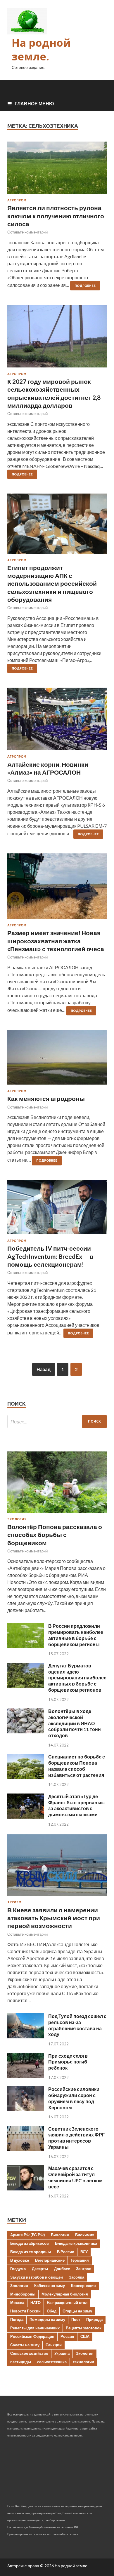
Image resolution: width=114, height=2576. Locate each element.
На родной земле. (41, 50)
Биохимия (85, 2235)
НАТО (36, 2303)
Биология (60, 2235)
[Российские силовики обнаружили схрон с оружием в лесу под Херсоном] (26, 2109)
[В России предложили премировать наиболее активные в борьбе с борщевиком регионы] (26, 1646)
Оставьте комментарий (27, 232)
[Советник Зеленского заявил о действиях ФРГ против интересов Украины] (26, 2149)
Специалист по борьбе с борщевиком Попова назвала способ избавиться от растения (77, 1766)
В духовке (20, 2260)
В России (66, 2252)
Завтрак (83, 2269)
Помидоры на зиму (47, 2319)
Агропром (17, 200)
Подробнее (85, 286)
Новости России (25, 2311)
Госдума (18, 2269)
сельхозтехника (52, 2362)
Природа (94, 2319)
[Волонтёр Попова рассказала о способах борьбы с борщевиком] (57, 1514)
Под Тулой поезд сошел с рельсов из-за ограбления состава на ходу (77, 2025)
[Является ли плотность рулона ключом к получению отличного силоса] (57, 170)
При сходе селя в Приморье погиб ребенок (68, 2062)
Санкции (54, 2345)
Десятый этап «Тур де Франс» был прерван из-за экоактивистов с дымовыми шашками (77, 1805)
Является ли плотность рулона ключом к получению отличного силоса (56, 216)
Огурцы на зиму (77, 2311)
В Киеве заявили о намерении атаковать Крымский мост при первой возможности (54, 1918)
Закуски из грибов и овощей (37, 2277)
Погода (17, 2319)
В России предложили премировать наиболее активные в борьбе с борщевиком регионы (76, 1635)
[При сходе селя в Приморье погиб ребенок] (26, 2076)
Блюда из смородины (31, 2252)
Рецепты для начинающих (35, 2328)
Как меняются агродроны (46, 1098)
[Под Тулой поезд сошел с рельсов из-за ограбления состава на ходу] (26, 2036)
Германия (80, 2260)
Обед (52, 2311)
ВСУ (84, 2252)
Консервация (83, 2286)
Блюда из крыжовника (76, 2243)
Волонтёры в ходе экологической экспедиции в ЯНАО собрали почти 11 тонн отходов (75, 1723)
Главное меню (34, 103)
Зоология (19, 2286)
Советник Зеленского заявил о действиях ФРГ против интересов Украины (76, 2138)
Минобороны (23, 2294)
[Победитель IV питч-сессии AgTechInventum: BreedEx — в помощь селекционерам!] (57, 1209)
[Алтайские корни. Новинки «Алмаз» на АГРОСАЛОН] (57, 721)
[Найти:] (57, 1422)
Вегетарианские (50, 2260)
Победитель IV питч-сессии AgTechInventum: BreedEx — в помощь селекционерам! (50, 1256)
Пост (76, 2319)
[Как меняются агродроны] (57, 1060)
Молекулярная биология (65, 2294)
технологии (83, 2362)
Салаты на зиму (25, 2345)
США (85, 2336)
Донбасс (62, 2269)
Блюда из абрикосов (30, 2243)
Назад (44, 1369)
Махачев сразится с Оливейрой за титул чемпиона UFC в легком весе (75, 2177)
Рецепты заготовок (84, 2328)
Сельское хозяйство (29, 2353)
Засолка (77, 2277)
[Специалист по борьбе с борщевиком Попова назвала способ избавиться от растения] (26, 1777)
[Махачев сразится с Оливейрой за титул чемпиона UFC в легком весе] (26, 2189)
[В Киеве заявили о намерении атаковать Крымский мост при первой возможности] (57, 1897)
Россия (67, 2336)
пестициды (21, 2362)
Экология (17, 1519)
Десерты (40, 2269)
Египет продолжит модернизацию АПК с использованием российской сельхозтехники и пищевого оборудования (52, 583)
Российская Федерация (32, 2336)
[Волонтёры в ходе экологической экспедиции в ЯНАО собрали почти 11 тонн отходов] (26, 1731)
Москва (17, 2303)
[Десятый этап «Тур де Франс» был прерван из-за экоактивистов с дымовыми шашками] (26, 1817)
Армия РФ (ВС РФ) (27, 2235)
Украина (62, 2353)
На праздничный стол (67, 2303)
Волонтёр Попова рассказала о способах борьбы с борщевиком (55, 1535)
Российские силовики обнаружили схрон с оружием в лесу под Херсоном (74, 2098)
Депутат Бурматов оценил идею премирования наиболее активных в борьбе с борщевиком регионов (77, 1678)
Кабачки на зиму (50, 2286)
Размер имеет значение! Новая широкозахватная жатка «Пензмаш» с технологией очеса (56, 941)
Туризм (14, 1902)
